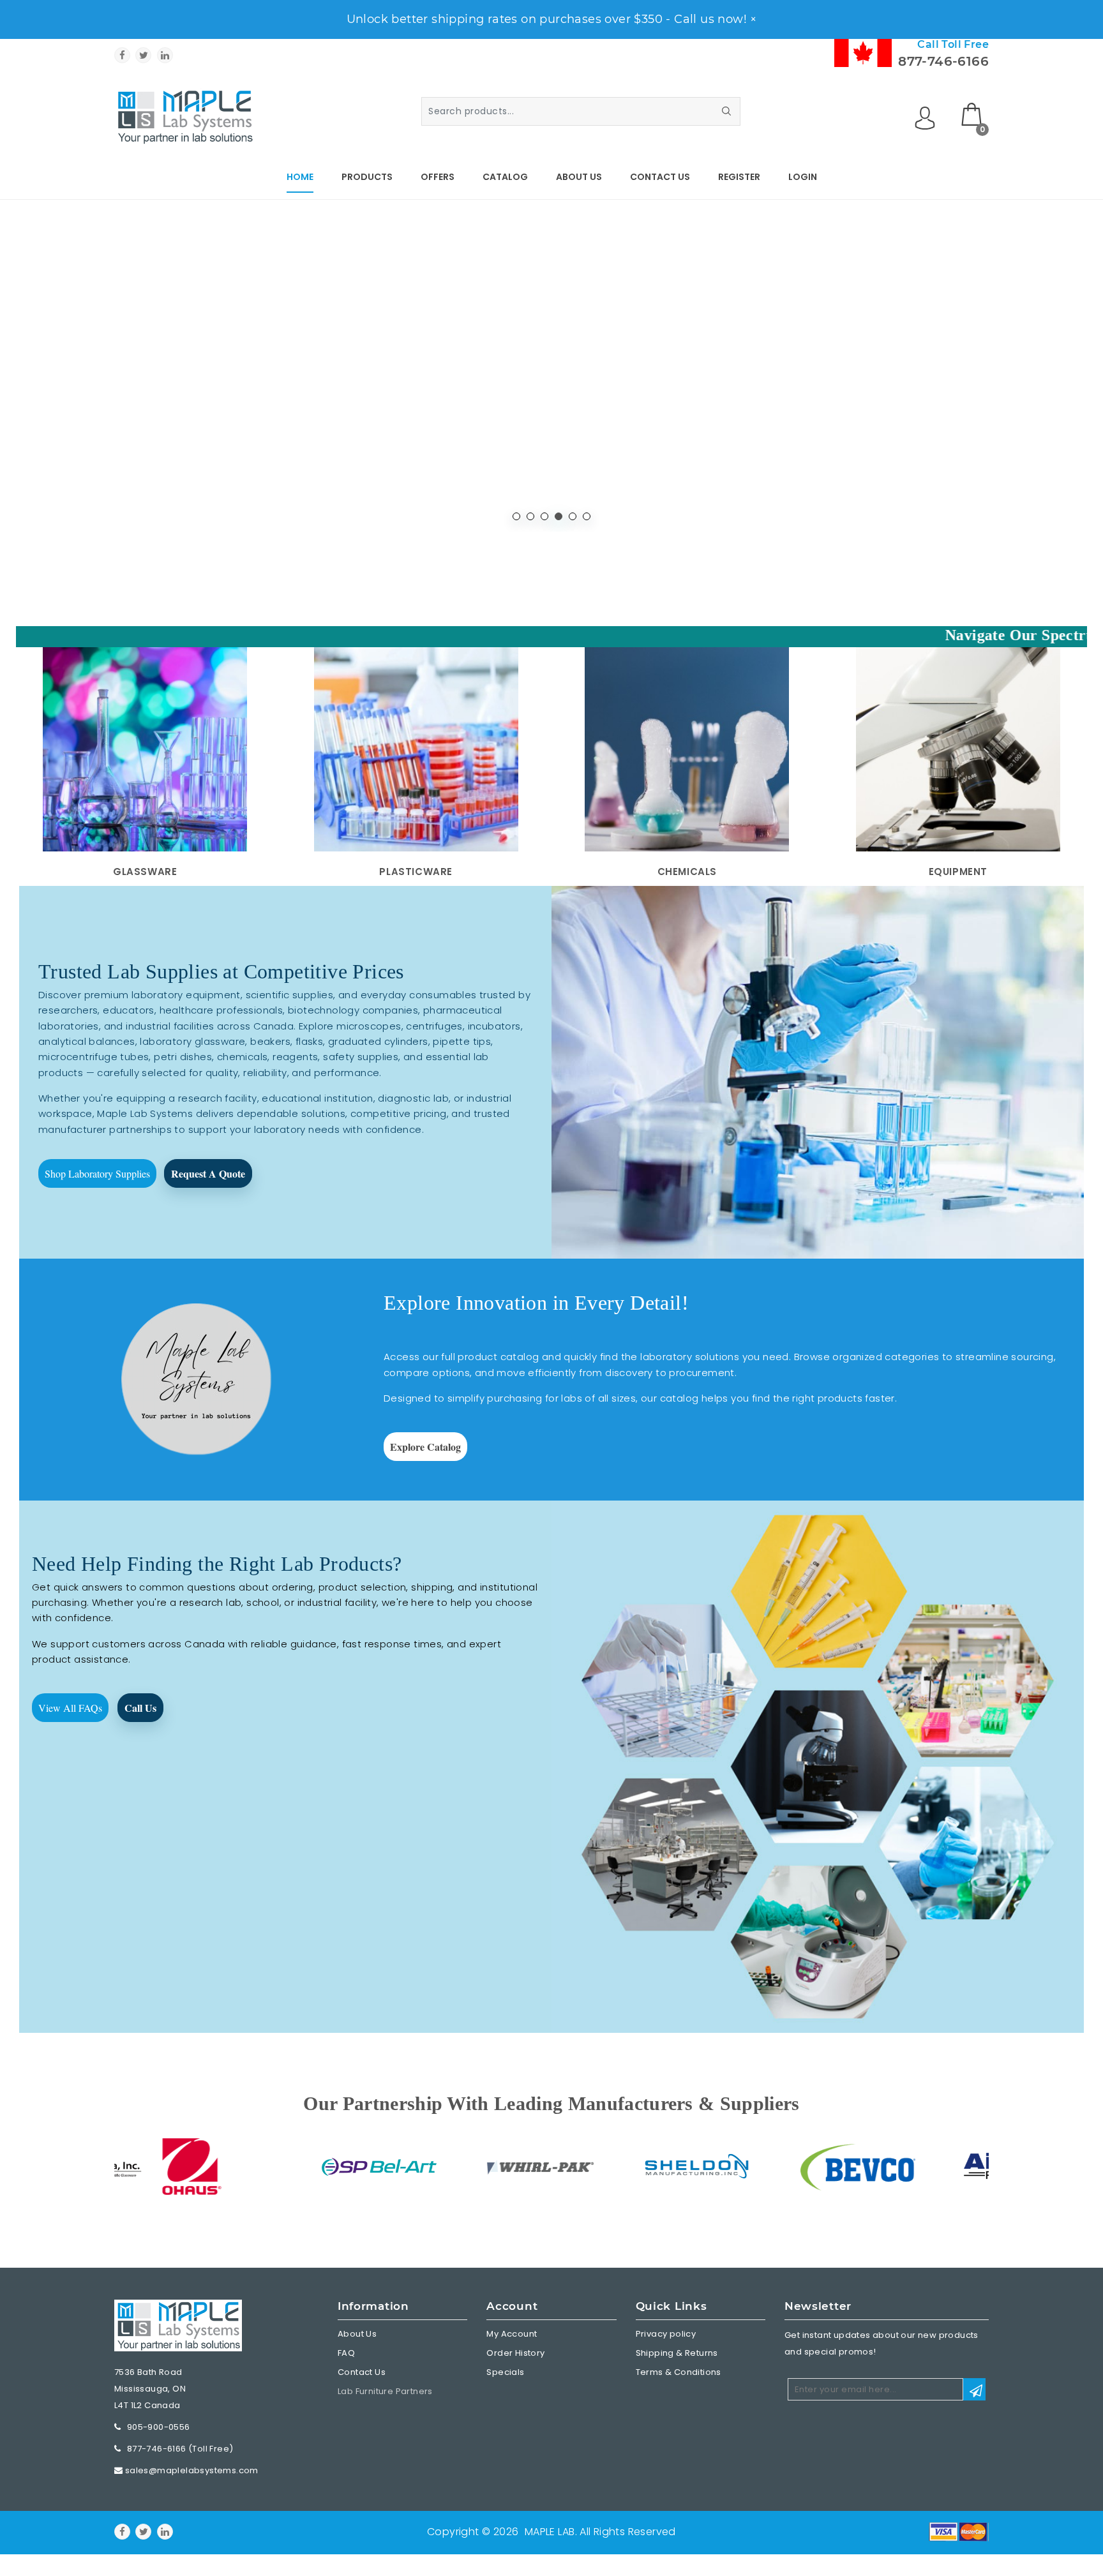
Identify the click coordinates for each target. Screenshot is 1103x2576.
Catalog (505, 177)
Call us (140, 1708)
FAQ (346, 2353)
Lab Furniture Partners (385, 2391)
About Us (579, 177)
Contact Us (660, 177)
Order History (515, 2353)
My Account (512, 2334)
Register (739, 177)
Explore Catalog (425, 1447)
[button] (516, 516)
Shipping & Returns (677, 2353)
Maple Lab (550, 2532)
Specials (505, 2372)
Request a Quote (208, 1173)
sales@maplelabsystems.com (192, 2470)
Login (803, 177)
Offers (438, 177)
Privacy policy (666, 2334)
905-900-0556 (159, 2427)
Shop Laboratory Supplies (97, 1173)
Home (300, 177)
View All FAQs (70, 1708)
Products (367, 177)
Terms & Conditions (679, 2372)
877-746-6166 (943, 61)
